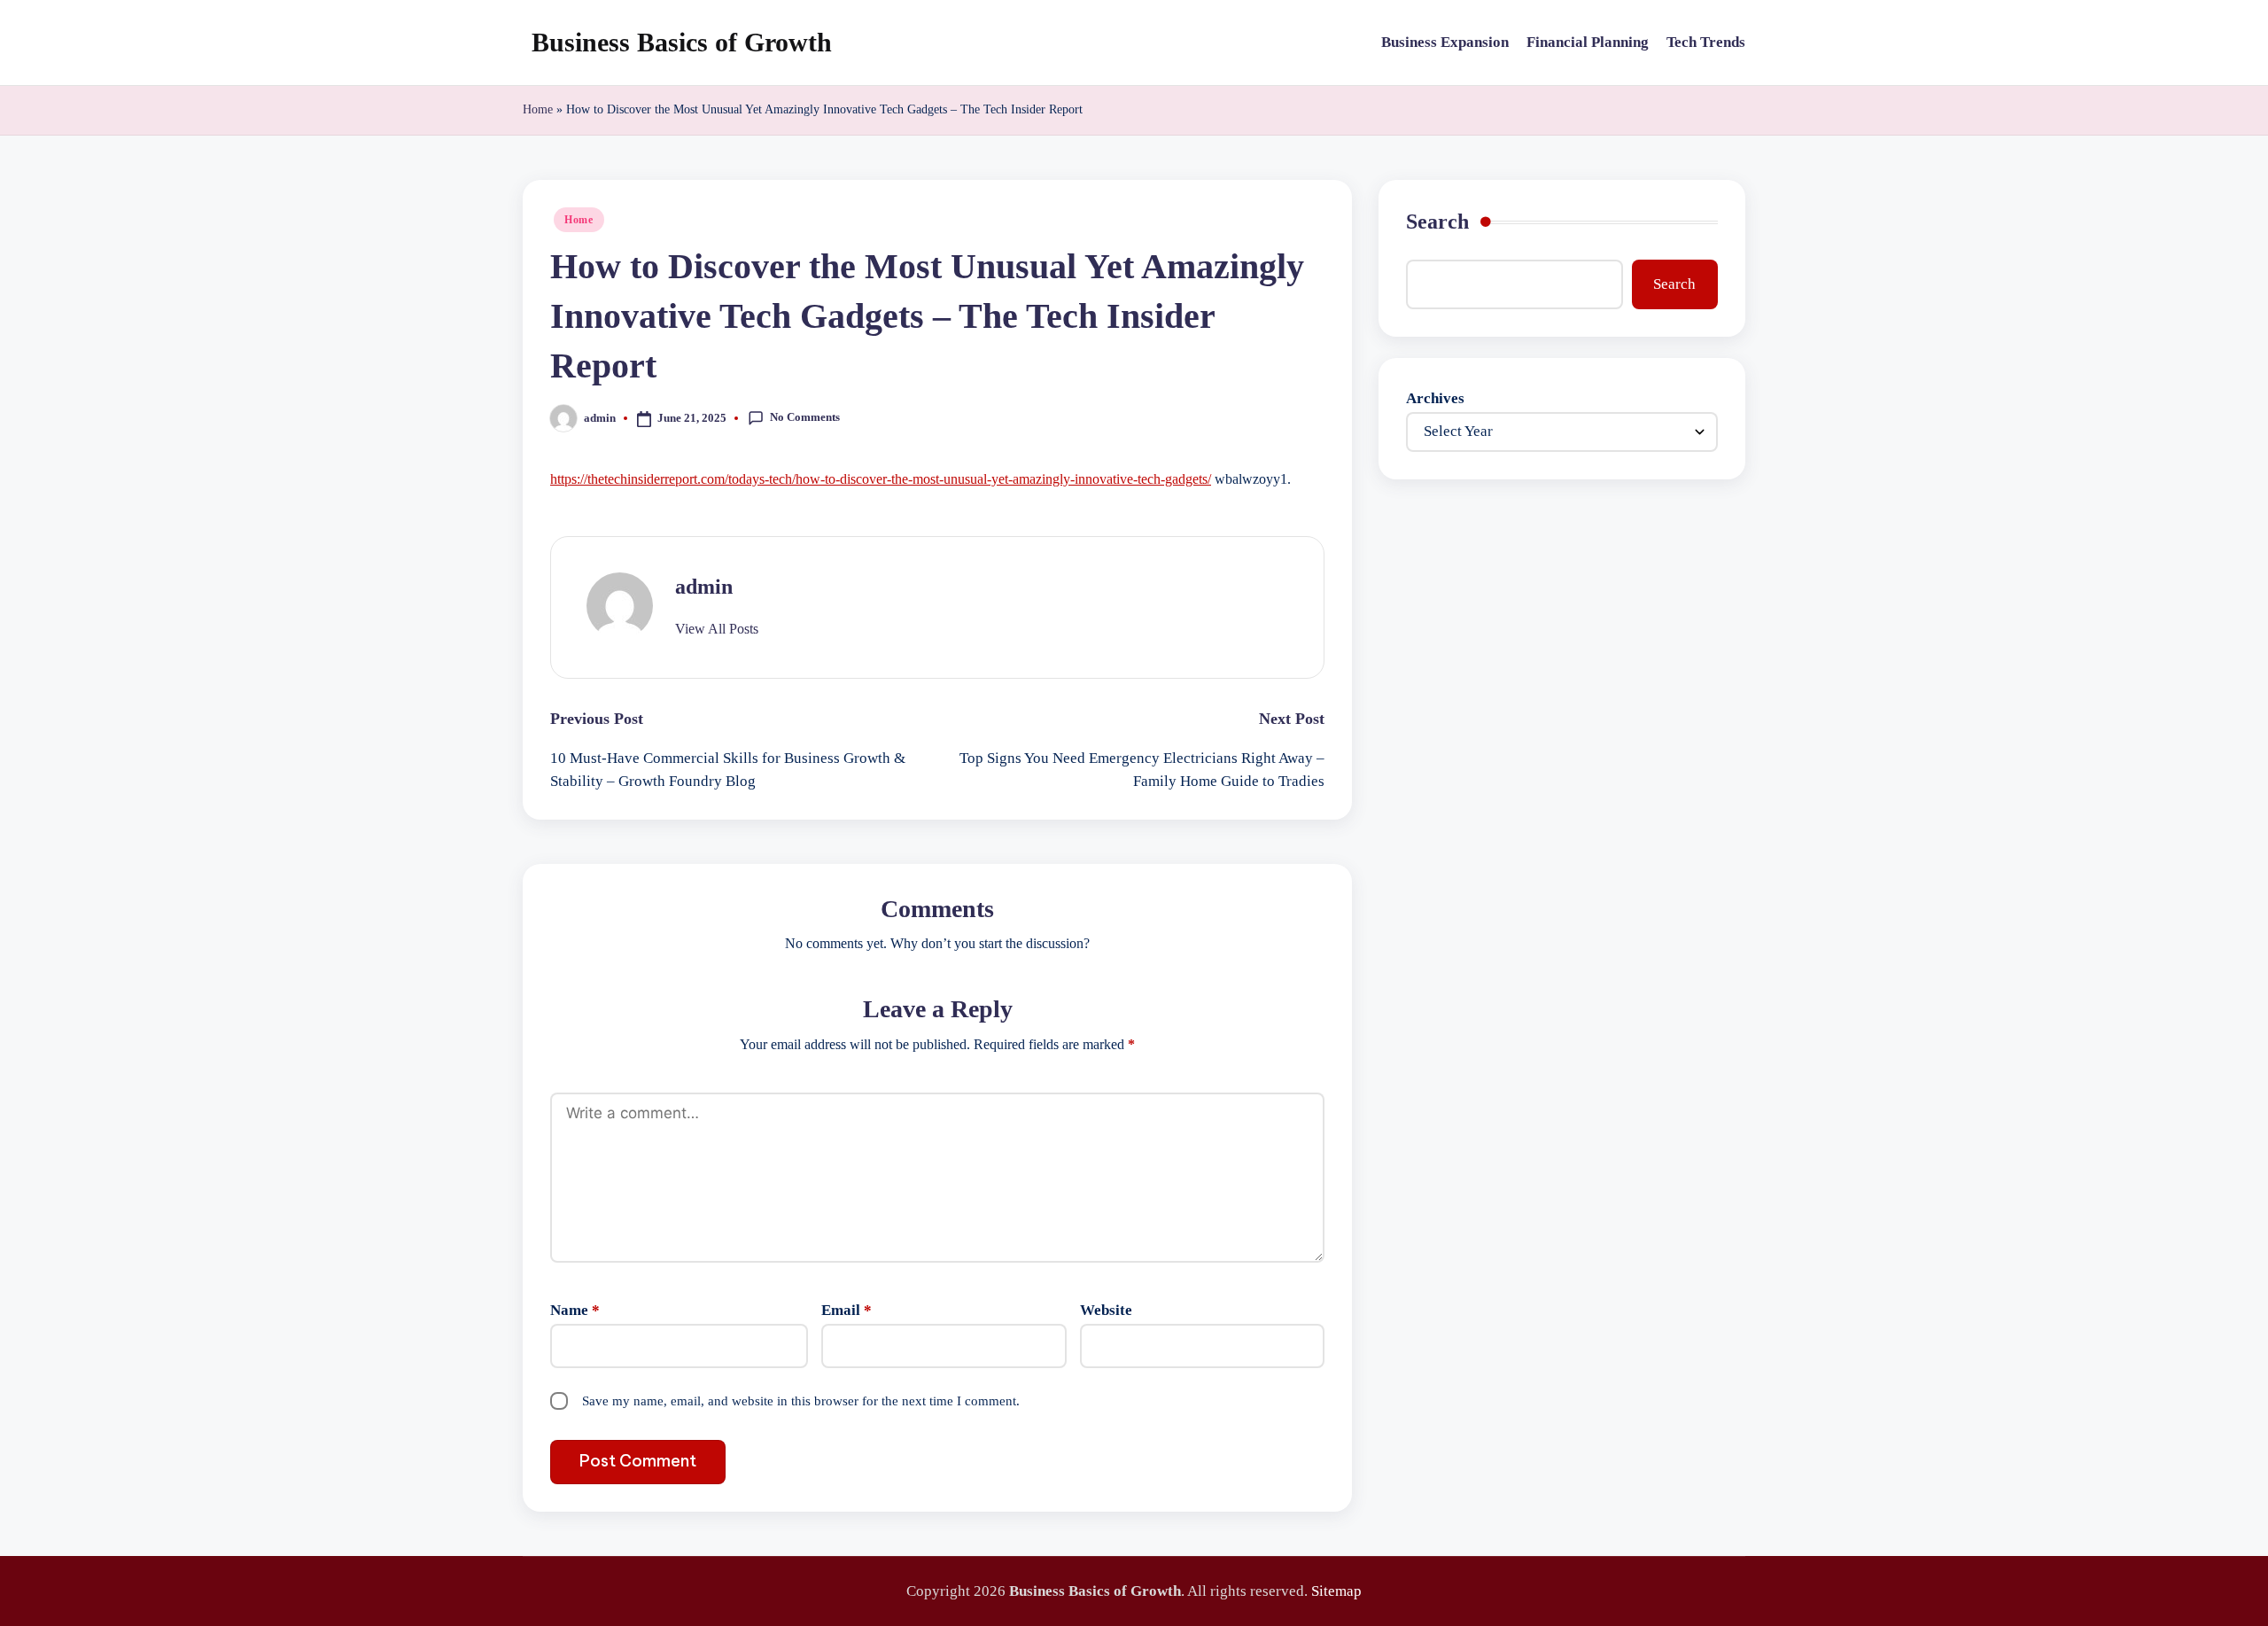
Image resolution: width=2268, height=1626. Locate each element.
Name (575, 1310)
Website (1106, 1310)
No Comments (805, 417)
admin (704, 587)
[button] (717, 629)
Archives (1435, 398)
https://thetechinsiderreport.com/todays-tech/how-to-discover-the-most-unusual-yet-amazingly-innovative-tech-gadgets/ (881, 479)
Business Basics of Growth (682, 42)
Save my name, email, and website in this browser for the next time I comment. (801, 1401)
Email (847, 1310)
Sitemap (1336, 1591)
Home (538, 109)
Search (1437, 222)
